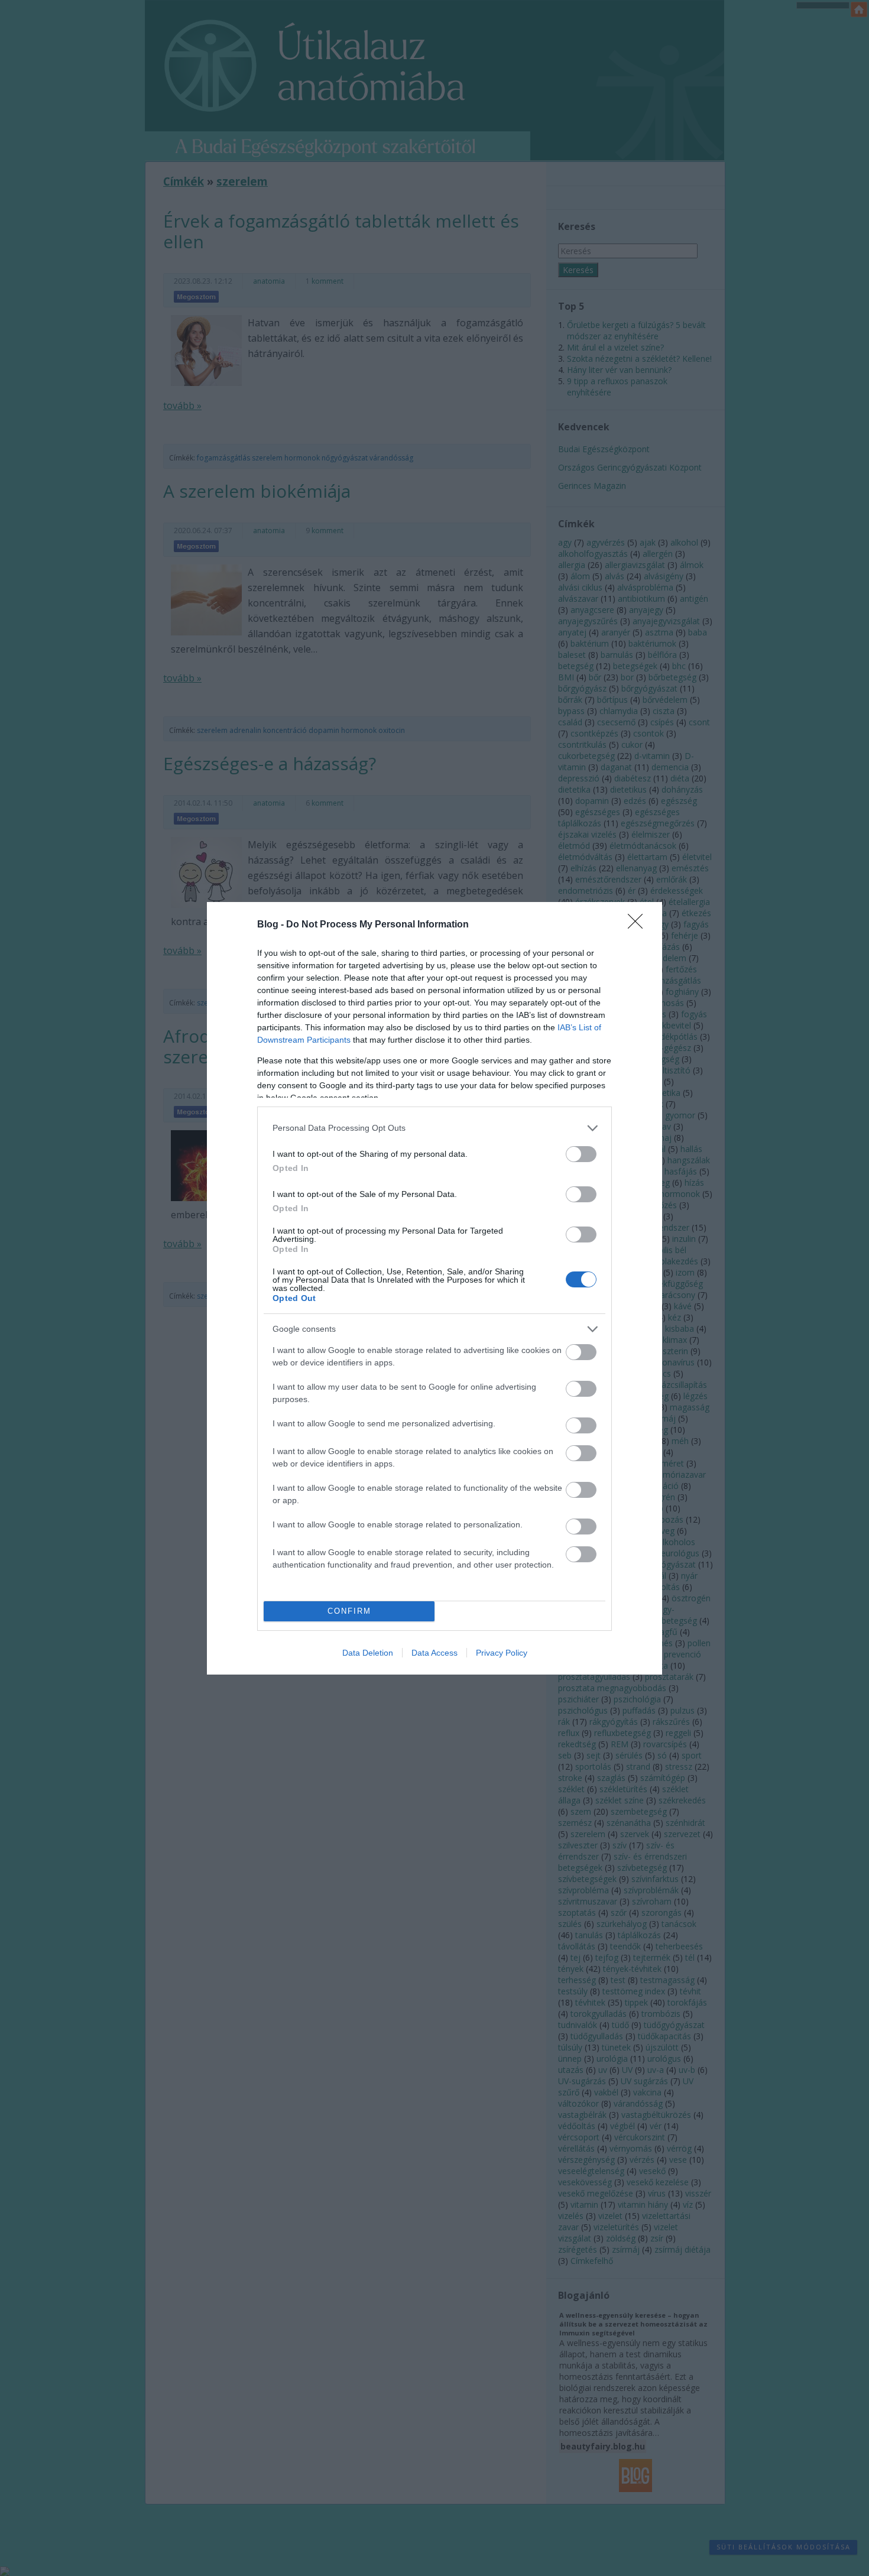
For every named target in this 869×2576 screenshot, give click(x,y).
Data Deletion (368, 1653)
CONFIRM (349, 1611)
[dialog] (434, 1288)
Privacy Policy (502, 1653)
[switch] (581, 1154)
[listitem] (434, 1128)
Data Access (434, 1653)
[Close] (639, 925)
